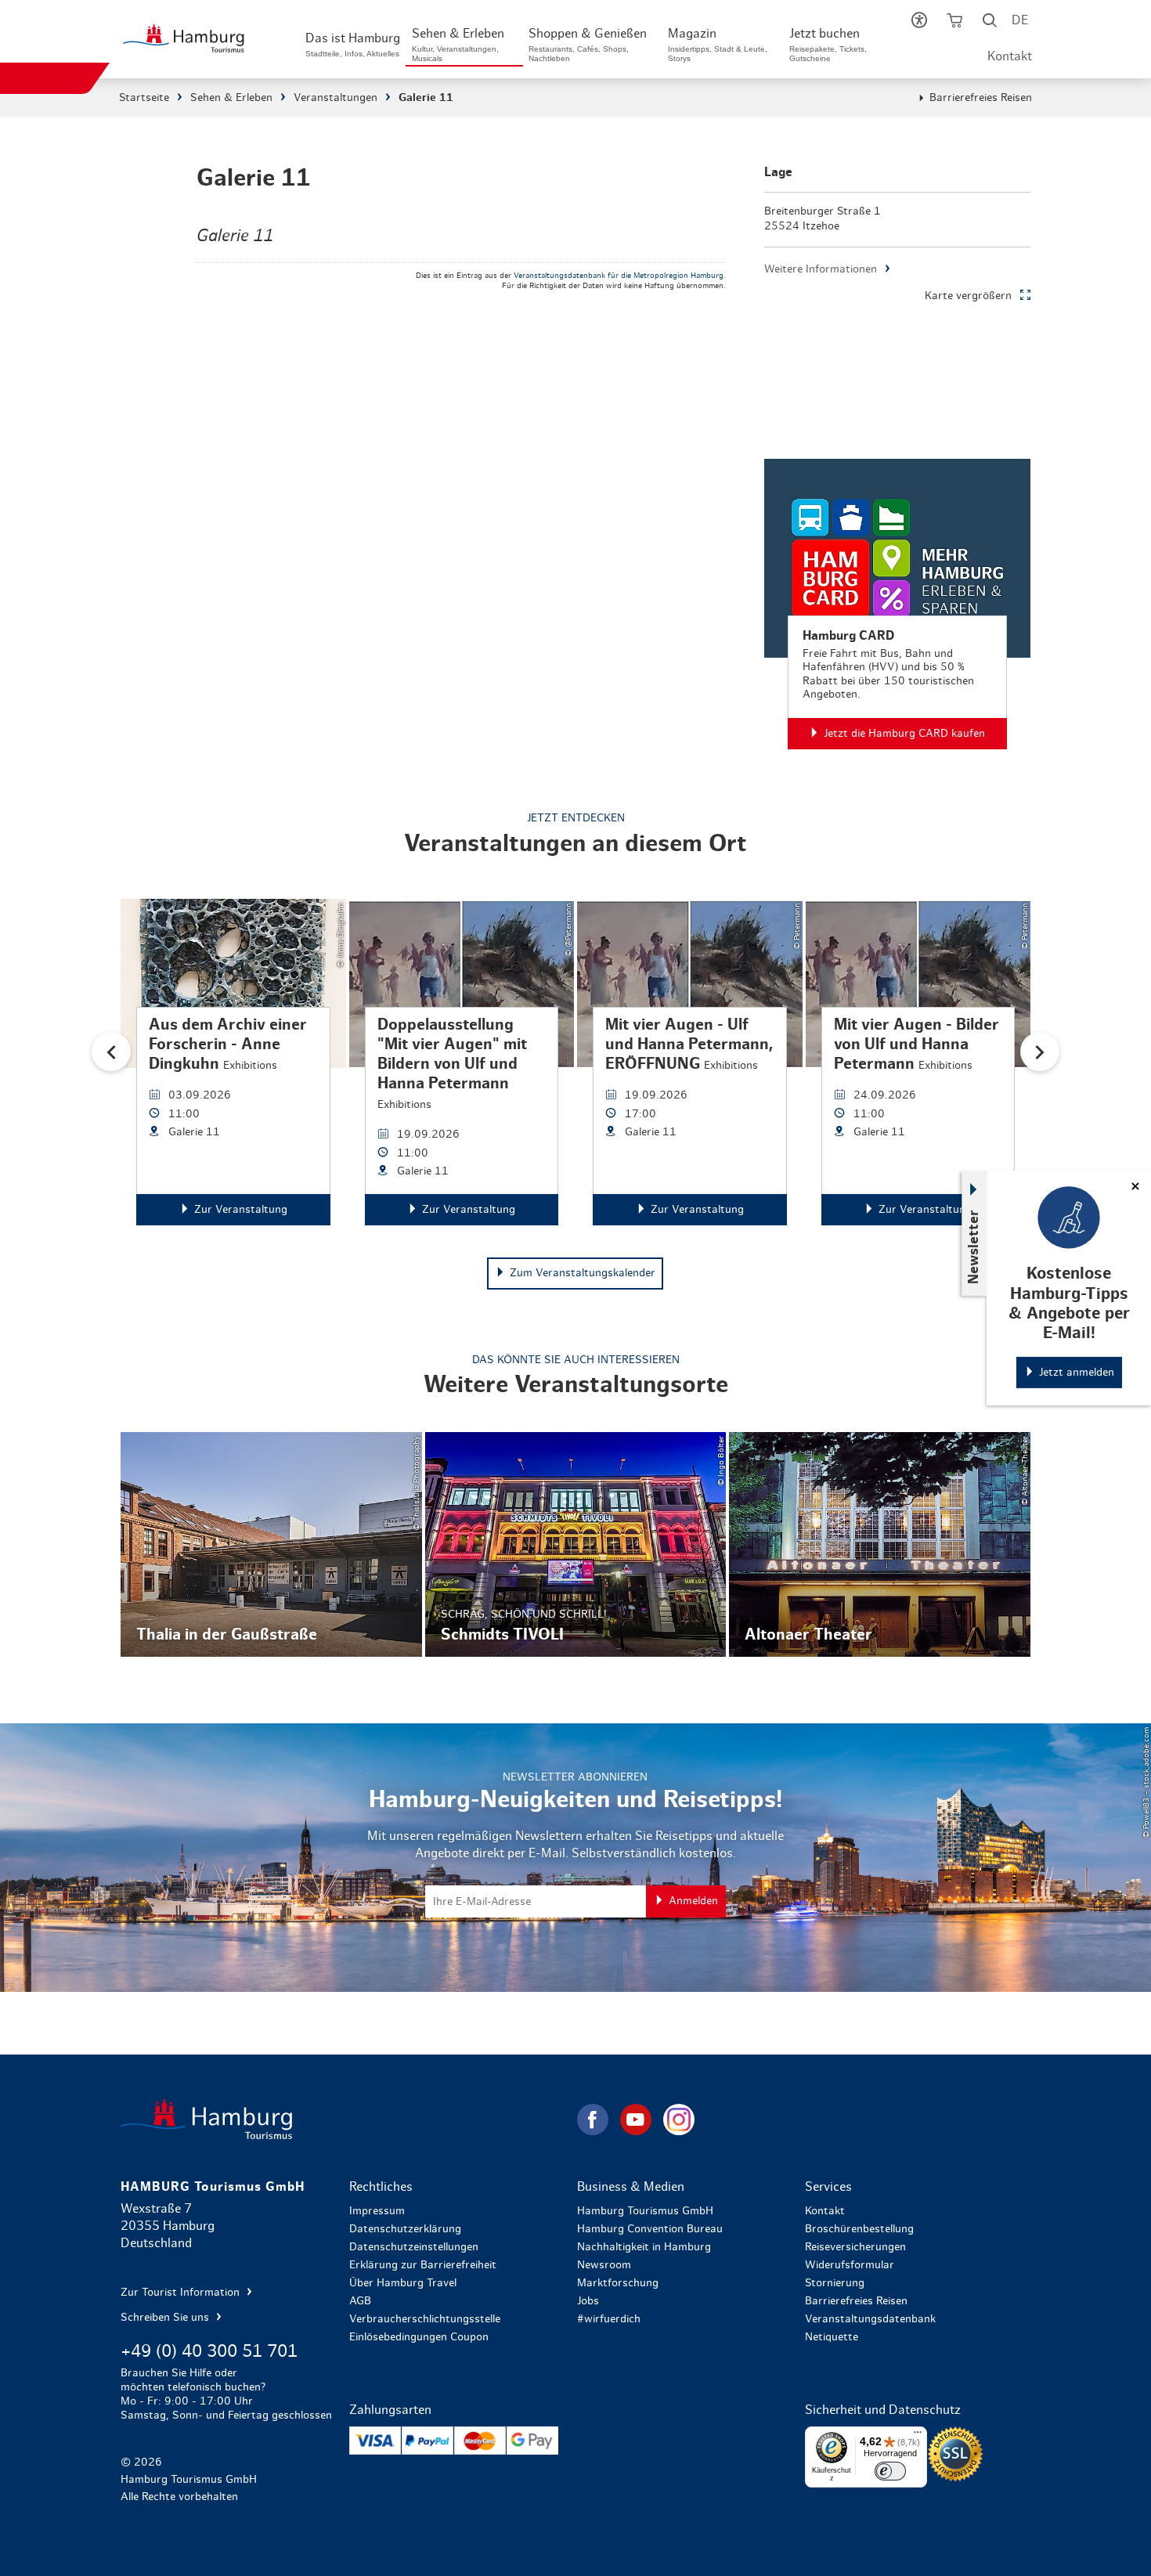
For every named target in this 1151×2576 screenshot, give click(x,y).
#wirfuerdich (609, 2319)
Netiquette (832, 2337)
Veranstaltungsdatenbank (870, 2319)
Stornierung (835, 2283)
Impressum (377, 2211)
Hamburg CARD (897, 604)
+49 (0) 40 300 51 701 (209, 2351)
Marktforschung (618, 2283)
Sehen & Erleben (231, 98)
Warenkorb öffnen (955, 23)
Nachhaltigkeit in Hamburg (644, 2247)
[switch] (890, 2471)
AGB (360, 2301)
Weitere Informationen (821, 269)
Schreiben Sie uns (166, 2318)
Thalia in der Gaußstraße (271, 1545)
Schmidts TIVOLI (575, 1545)
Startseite (144, 98)
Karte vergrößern (968, 296)
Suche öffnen (990, 23)
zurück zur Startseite (347, 2119)
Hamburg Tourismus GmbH (645, 2211)
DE (1020, 20)
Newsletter (974, 1247)
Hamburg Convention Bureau (650, 2229)
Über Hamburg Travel (403, 2283)
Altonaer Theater (879, 1545)
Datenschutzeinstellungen (414, 2247)
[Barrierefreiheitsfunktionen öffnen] (920, 23)
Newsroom (604, 2265)
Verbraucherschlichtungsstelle (425, 2319)
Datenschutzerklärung (405, 2229)
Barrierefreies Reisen (981, 98)
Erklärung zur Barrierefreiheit (423, 2265)
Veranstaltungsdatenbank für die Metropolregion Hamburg (619, 276)
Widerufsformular (850, 2265)
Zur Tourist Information (182, 2293)
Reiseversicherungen (855, 2247)
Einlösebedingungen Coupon (419, 2337)
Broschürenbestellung (859, 2229)
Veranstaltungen (336, 98)
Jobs (588, 2301)
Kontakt (1010, 56)
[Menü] (918, 2436)
